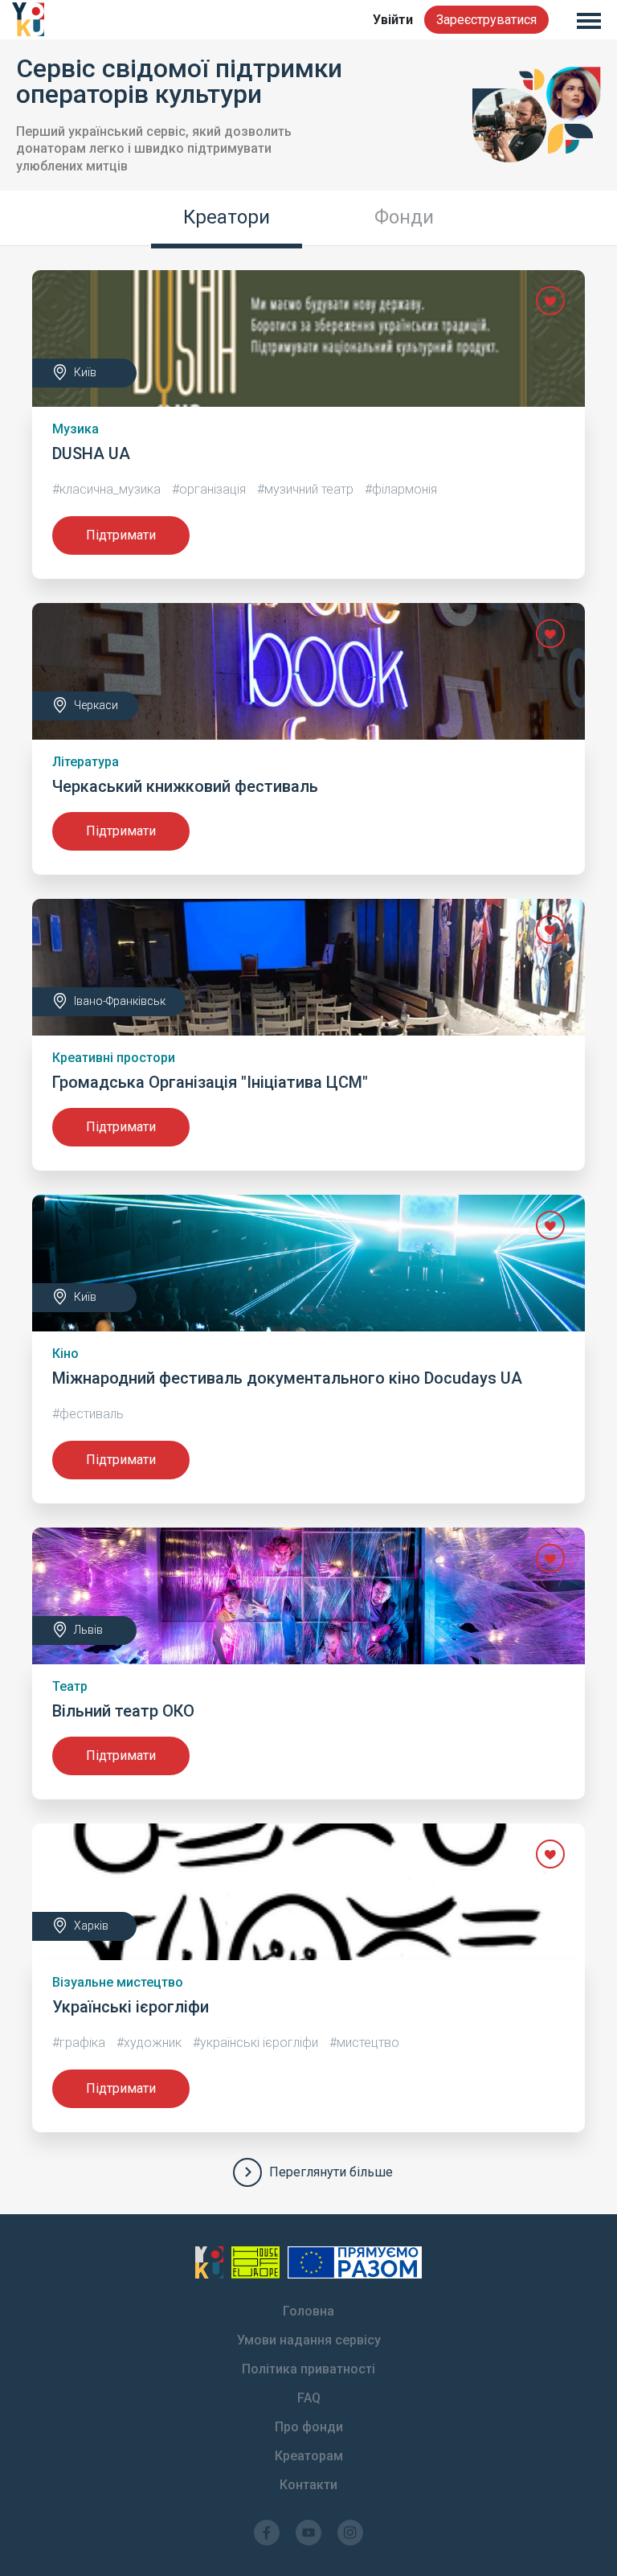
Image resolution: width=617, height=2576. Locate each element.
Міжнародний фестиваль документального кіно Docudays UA (287, 1378)
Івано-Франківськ (120, 1001)
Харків (91, 1926)
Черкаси (96, 705)
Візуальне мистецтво (118, 1982)
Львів (88, 1630)
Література (86, 762)
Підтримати (121, 535)
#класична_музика (106, 489)
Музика (76, 429)
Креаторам (309, 2456)
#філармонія (401, 489)
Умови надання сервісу (309, 2340)
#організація (209, 489)
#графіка (79, 2043)
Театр (70, 1686)
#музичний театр (305, 489)
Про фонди (309, 2427)
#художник (149, 2043)
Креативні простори (114, 1058)
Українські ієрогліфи (131, 2007)
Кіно (65, 1354)
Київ (85, 372)
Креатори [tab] (227, 217)
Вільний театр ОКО (123, 1711)
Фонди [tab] (404, 217)
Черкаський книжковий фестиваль (185, 786)
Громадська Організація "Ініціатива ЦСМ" (210, 1082)
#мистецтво (364, 2043)
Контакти (308, 2485)
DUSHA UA (91, 453)
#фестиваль (88, 1414)
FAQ (309, 2398)
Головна (308, 2311)
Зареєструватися (486, 20)
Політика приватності (308, 2369)
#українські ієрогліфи (255, 2043)
